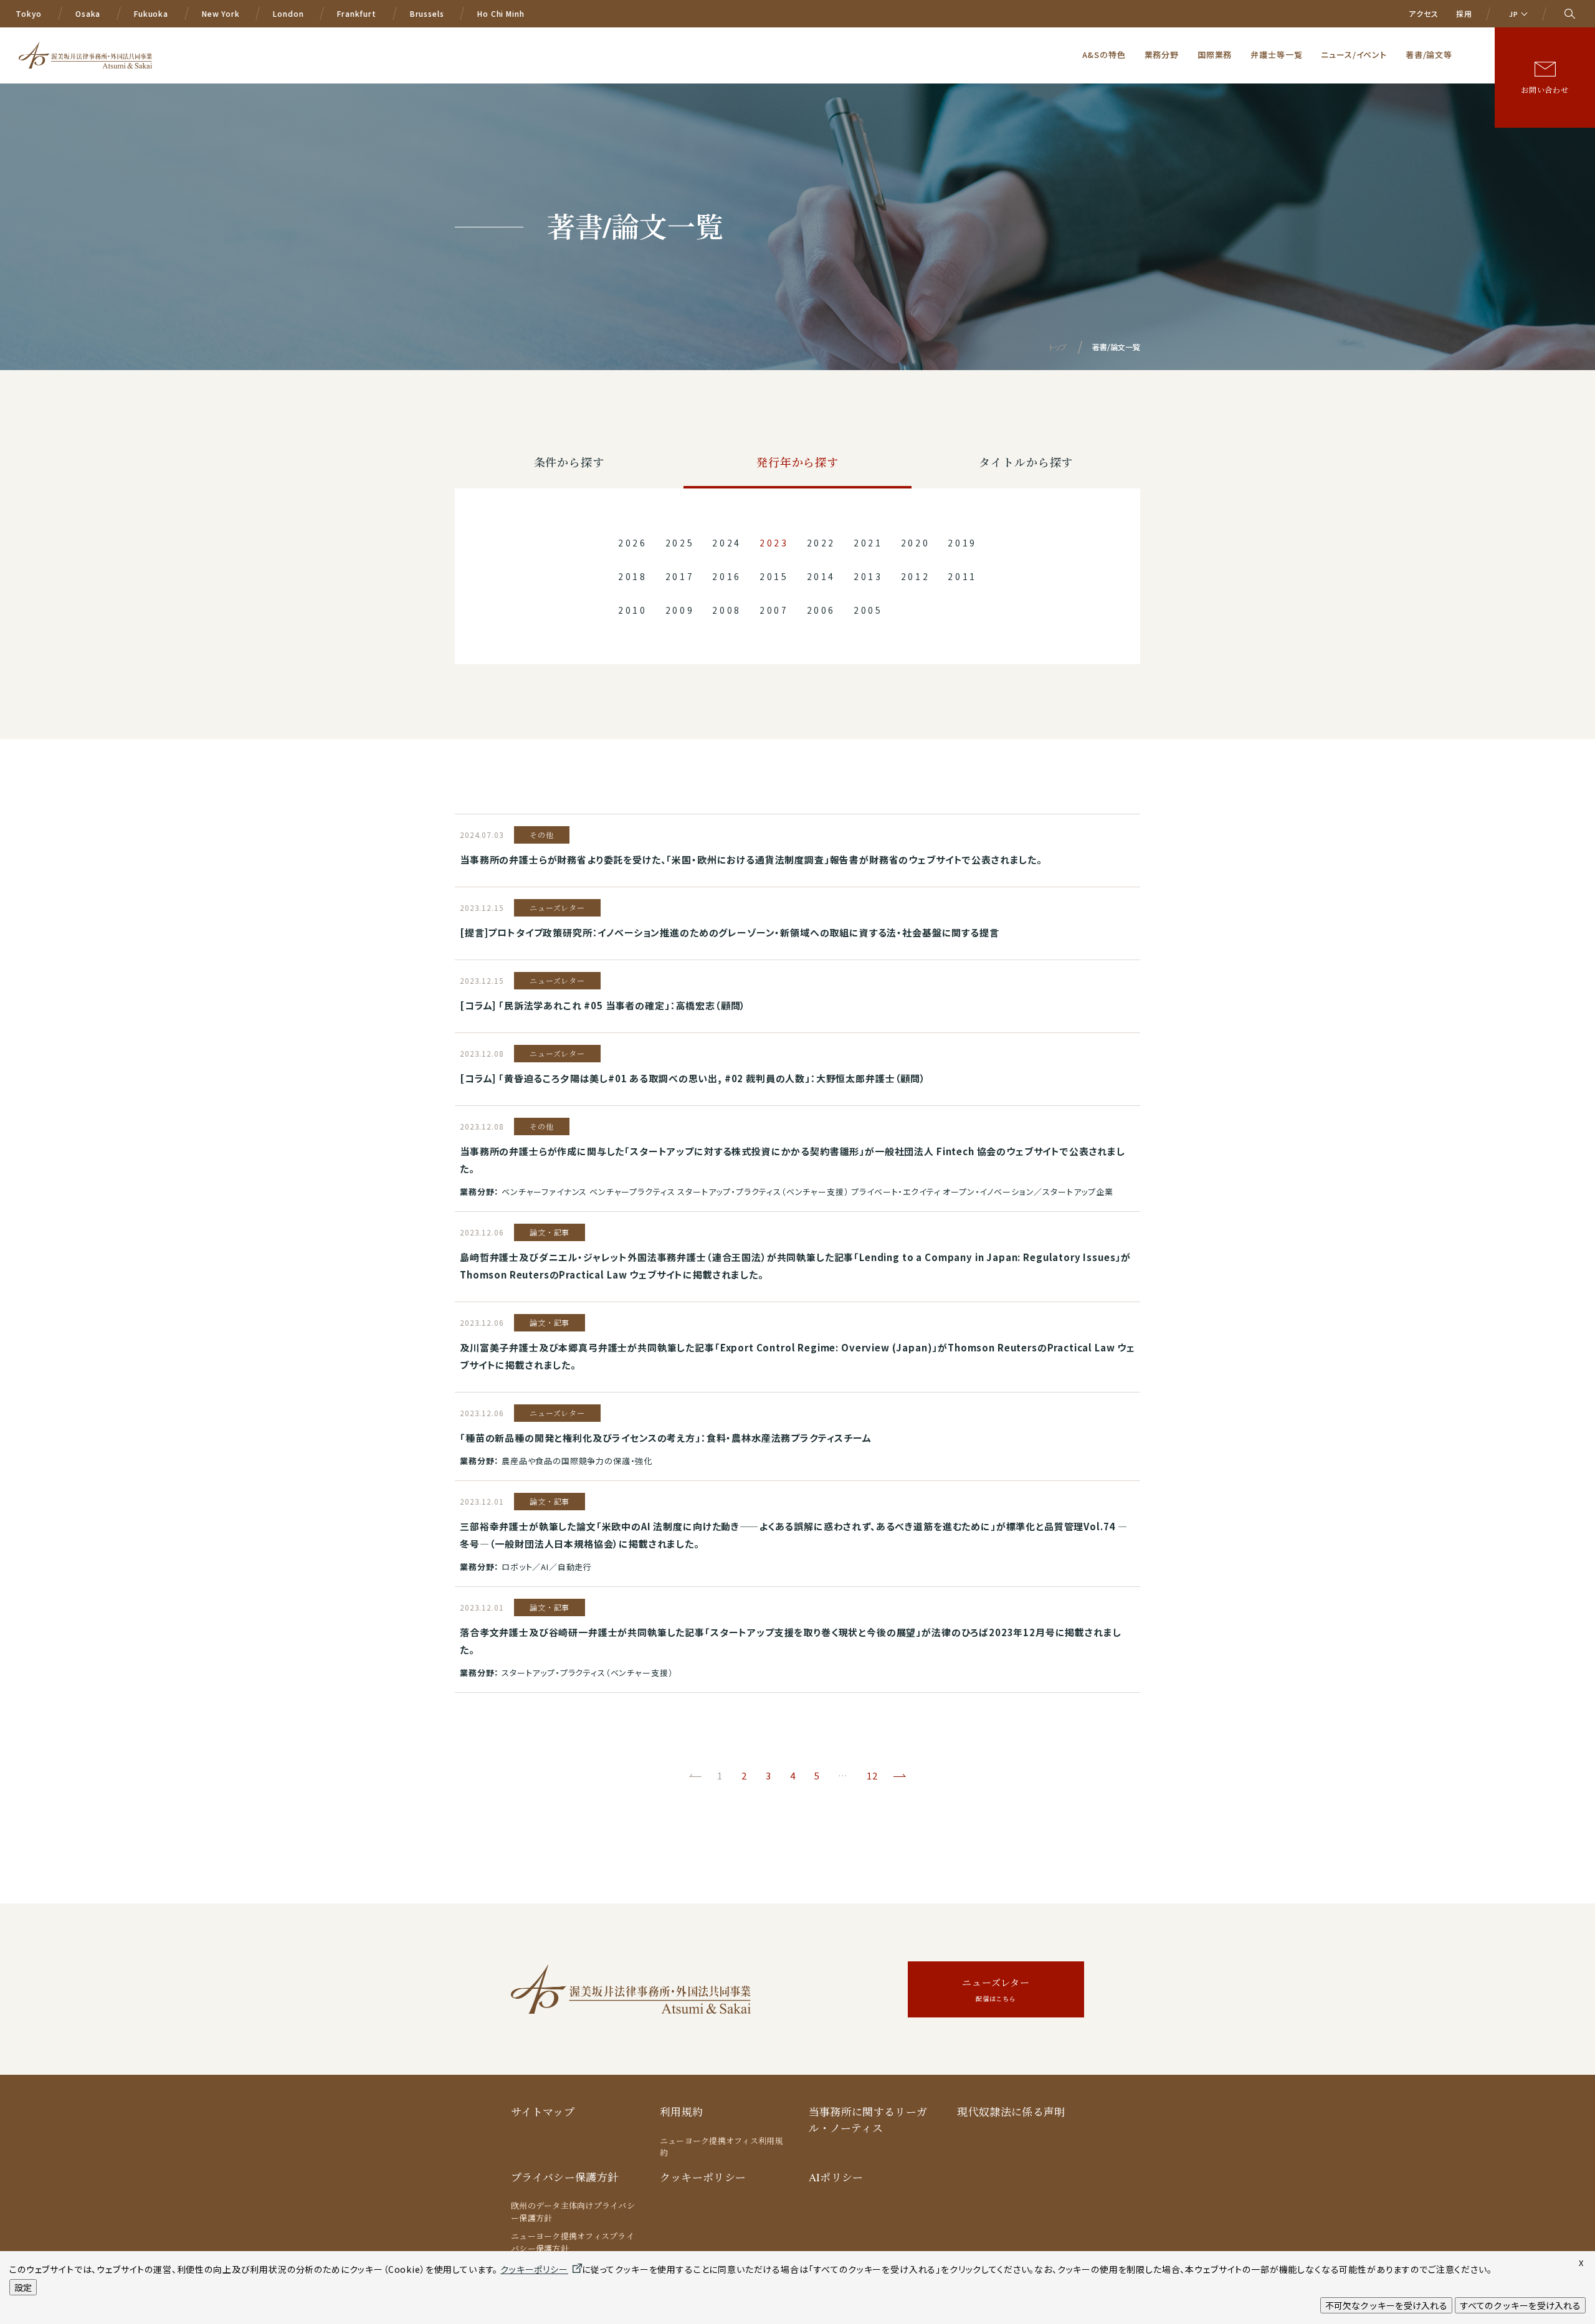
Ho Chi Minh (501, 13)
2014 (821, 576)
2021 (868, 543)
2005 (868, 610)
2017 (680, 576)
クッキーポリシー (703, 2177)
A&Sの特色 (1104, 55)
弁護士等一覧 (1276, 55)
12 (872, 1775)
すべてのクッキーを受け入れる (1520, 2305)
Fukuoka (151, 13)
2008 (727, 610)
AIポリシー (836, 2177)
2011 (962, 576)
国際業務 (1215, 55)
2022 (821, 543)
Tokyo (29, 13)
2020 (916, 543)
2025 (680, 543)
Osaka (88, 13)
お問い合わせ (1545, 90)
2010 (633, 610)
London (288, 13)
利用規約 (681, 2112)
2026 (633, 543)
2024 (727, 543)
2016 (727, 576)
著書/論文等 (1429, 55)
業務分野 (1162, 55)
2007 (774, 610)
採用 (1464, 13)
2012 (916, 576)
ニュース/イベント (1354, 55)
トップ (1058, 347)
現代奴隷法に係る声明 (1011, 2112)
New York (221, 13)
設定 (23, 2287)
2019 (962, 543)
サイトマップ (543, 2112)
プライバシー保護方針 (564, 2177)
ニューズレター (996, 1990)
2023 (774, 543)
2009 (680, 610)
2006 (821, 610)
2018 (633, 576)
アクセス (1423, 13)
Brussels (427, 13)
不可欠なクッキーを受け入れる (1386, 2305)
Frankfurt (357, 13)
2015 (774, 576)
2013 (868, 576)
